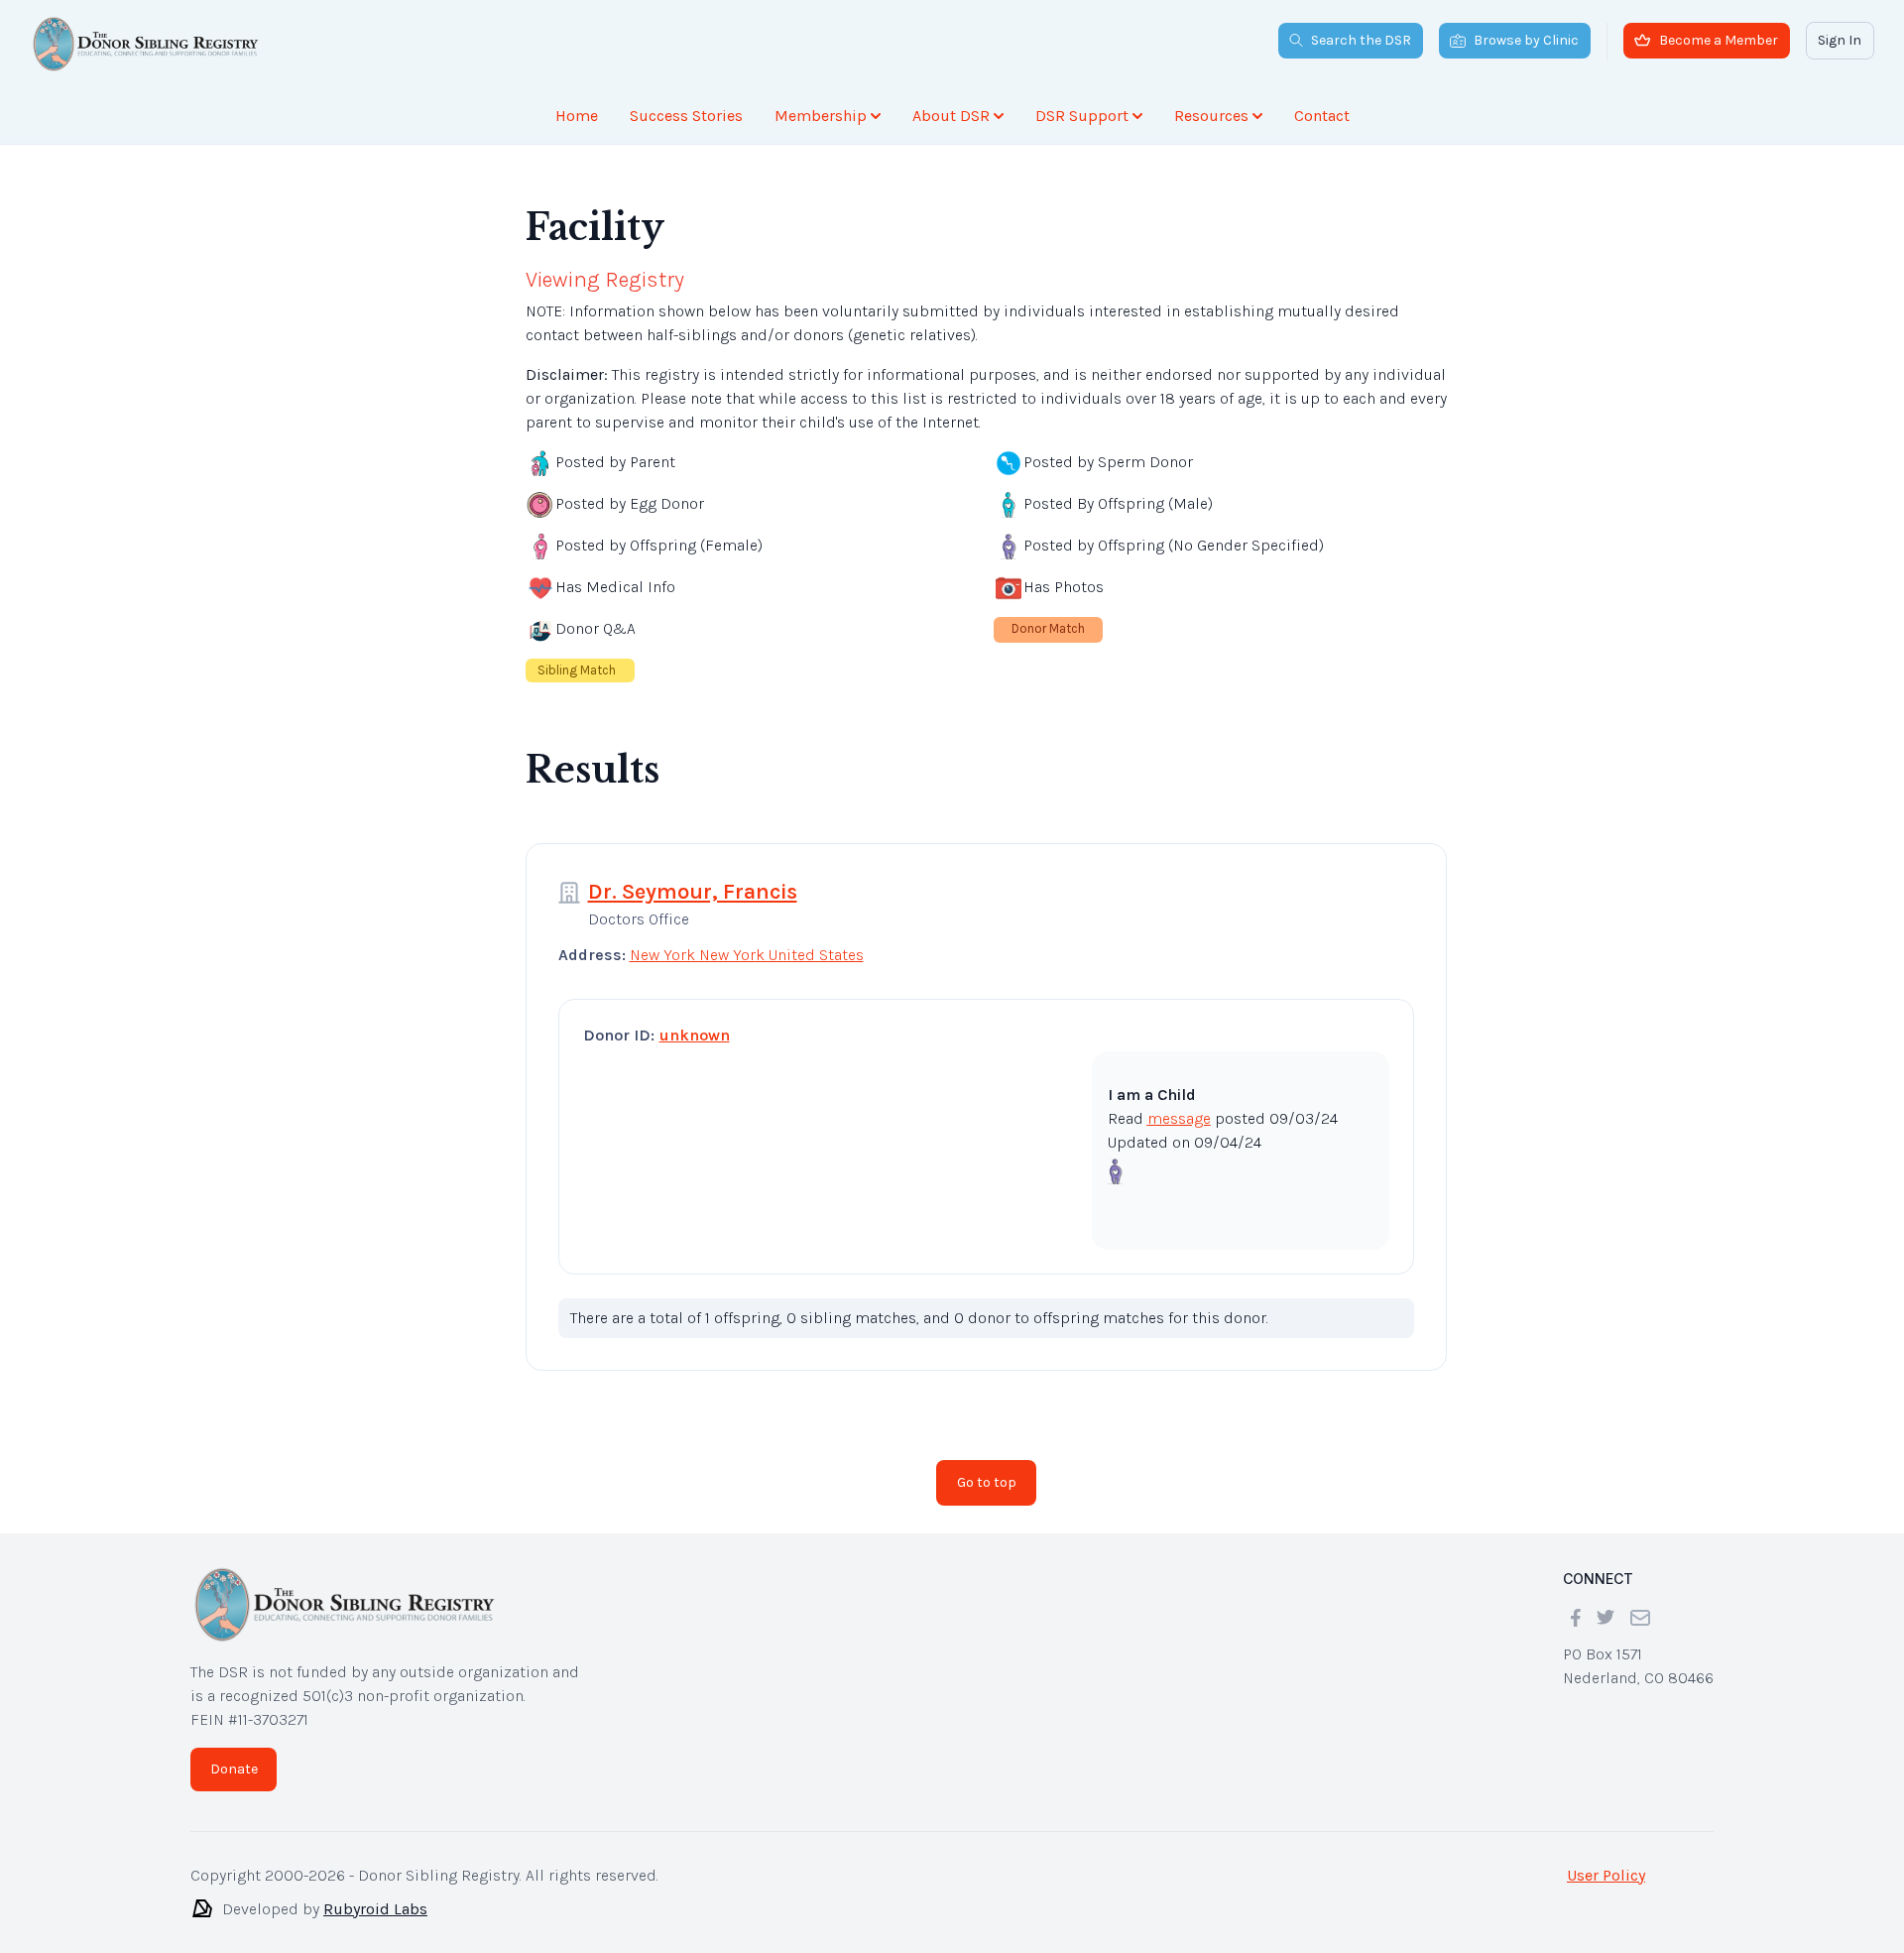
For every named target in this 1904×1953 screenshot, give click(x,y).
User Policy (1606, 1875)
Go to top (987, 1482)
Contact (1322, 116)
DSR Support (1082, 116)
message (1179, 1118)
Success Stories (686, 116)
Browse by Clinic (1526, 40)
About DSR (951, 116)
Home (577, 116)
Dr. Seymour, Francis (693, 892)
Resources (1211, 116)
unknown (695, 1035)
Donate (234, 1769)
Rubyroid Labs (375, 1909)
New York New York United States (747, 955)
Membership (821, 116)
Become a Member (1719, 40)
